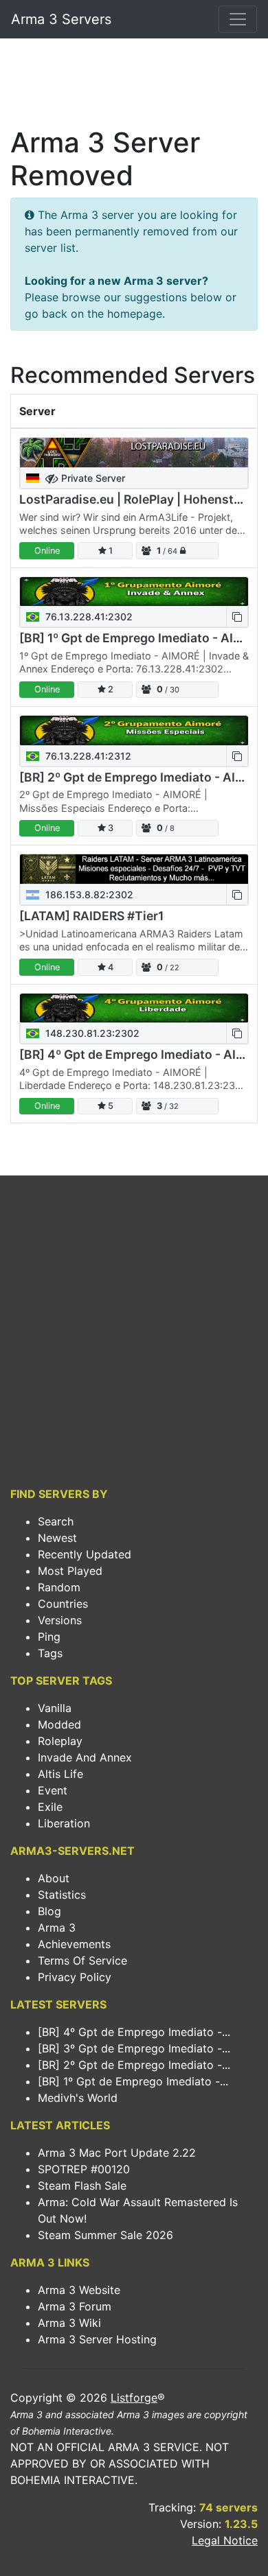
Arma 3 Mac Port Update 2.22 (117, 2153)
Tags (50, 1653)
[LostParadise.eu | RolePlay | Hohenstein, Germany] (134, 453)
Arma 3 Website (79, 2290)
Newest (57, 1538)
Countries (63, 1604)
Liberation (64, 1823)
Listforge (134, 2398)
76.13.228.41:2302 (88, 617)
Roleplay (60, 1741)
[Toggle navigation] (238, 19)
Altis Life (60, 1774)
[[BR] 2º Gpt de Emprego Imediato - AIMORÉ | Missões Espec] (134, 730)
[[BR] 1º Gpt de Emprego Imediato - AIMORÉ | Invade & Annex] (134, 592)
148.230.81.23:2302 (91, 1033)
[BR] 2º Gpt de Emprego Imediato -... (134, 2065)
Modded (59, 1724)
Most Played (70, 1571)
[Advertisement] (134, 86)
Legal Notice (225, 2540)
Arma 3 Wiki (69, 2323)
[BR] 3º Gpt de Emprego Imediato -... (134, 2048)
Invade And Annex (85, 1757)
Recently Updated (85, 1554)
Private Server (92, 478)
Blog (49, 1911)
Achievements (74, 1944)
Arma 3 (57, 1928)
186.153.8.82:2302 (88, 894)
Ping (49, 1637)
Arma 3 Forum (75, 2306)
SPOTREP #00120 (84, 2169)
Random (59, 1587)
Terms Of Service (82, 1960)
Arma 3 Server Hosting (97, 2339)
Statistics (62, 1895)
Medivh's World (78, 2098)
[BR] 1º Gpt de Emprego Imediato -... (133, 2081)
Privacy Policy (75, 1977)
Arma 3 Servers (61, 19)
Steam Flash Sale (82, 2186)
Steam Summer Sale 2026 (105, 2235)
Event (53, 1790)
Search (56, 1521)
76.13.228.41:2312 (87, 756)
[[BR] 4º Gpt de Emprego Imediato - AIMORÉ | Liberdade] (134, 1008)
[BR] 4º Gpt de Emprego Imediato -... (134, 2032)
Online (47, 551)
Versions (60, 1620)
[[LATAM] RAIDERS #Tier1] (134, 869)
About (54, 1878)
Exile (50, 1807)
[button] (237, 617)
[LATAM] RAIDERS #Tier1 (91, 916)
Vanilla (55, 1708)
